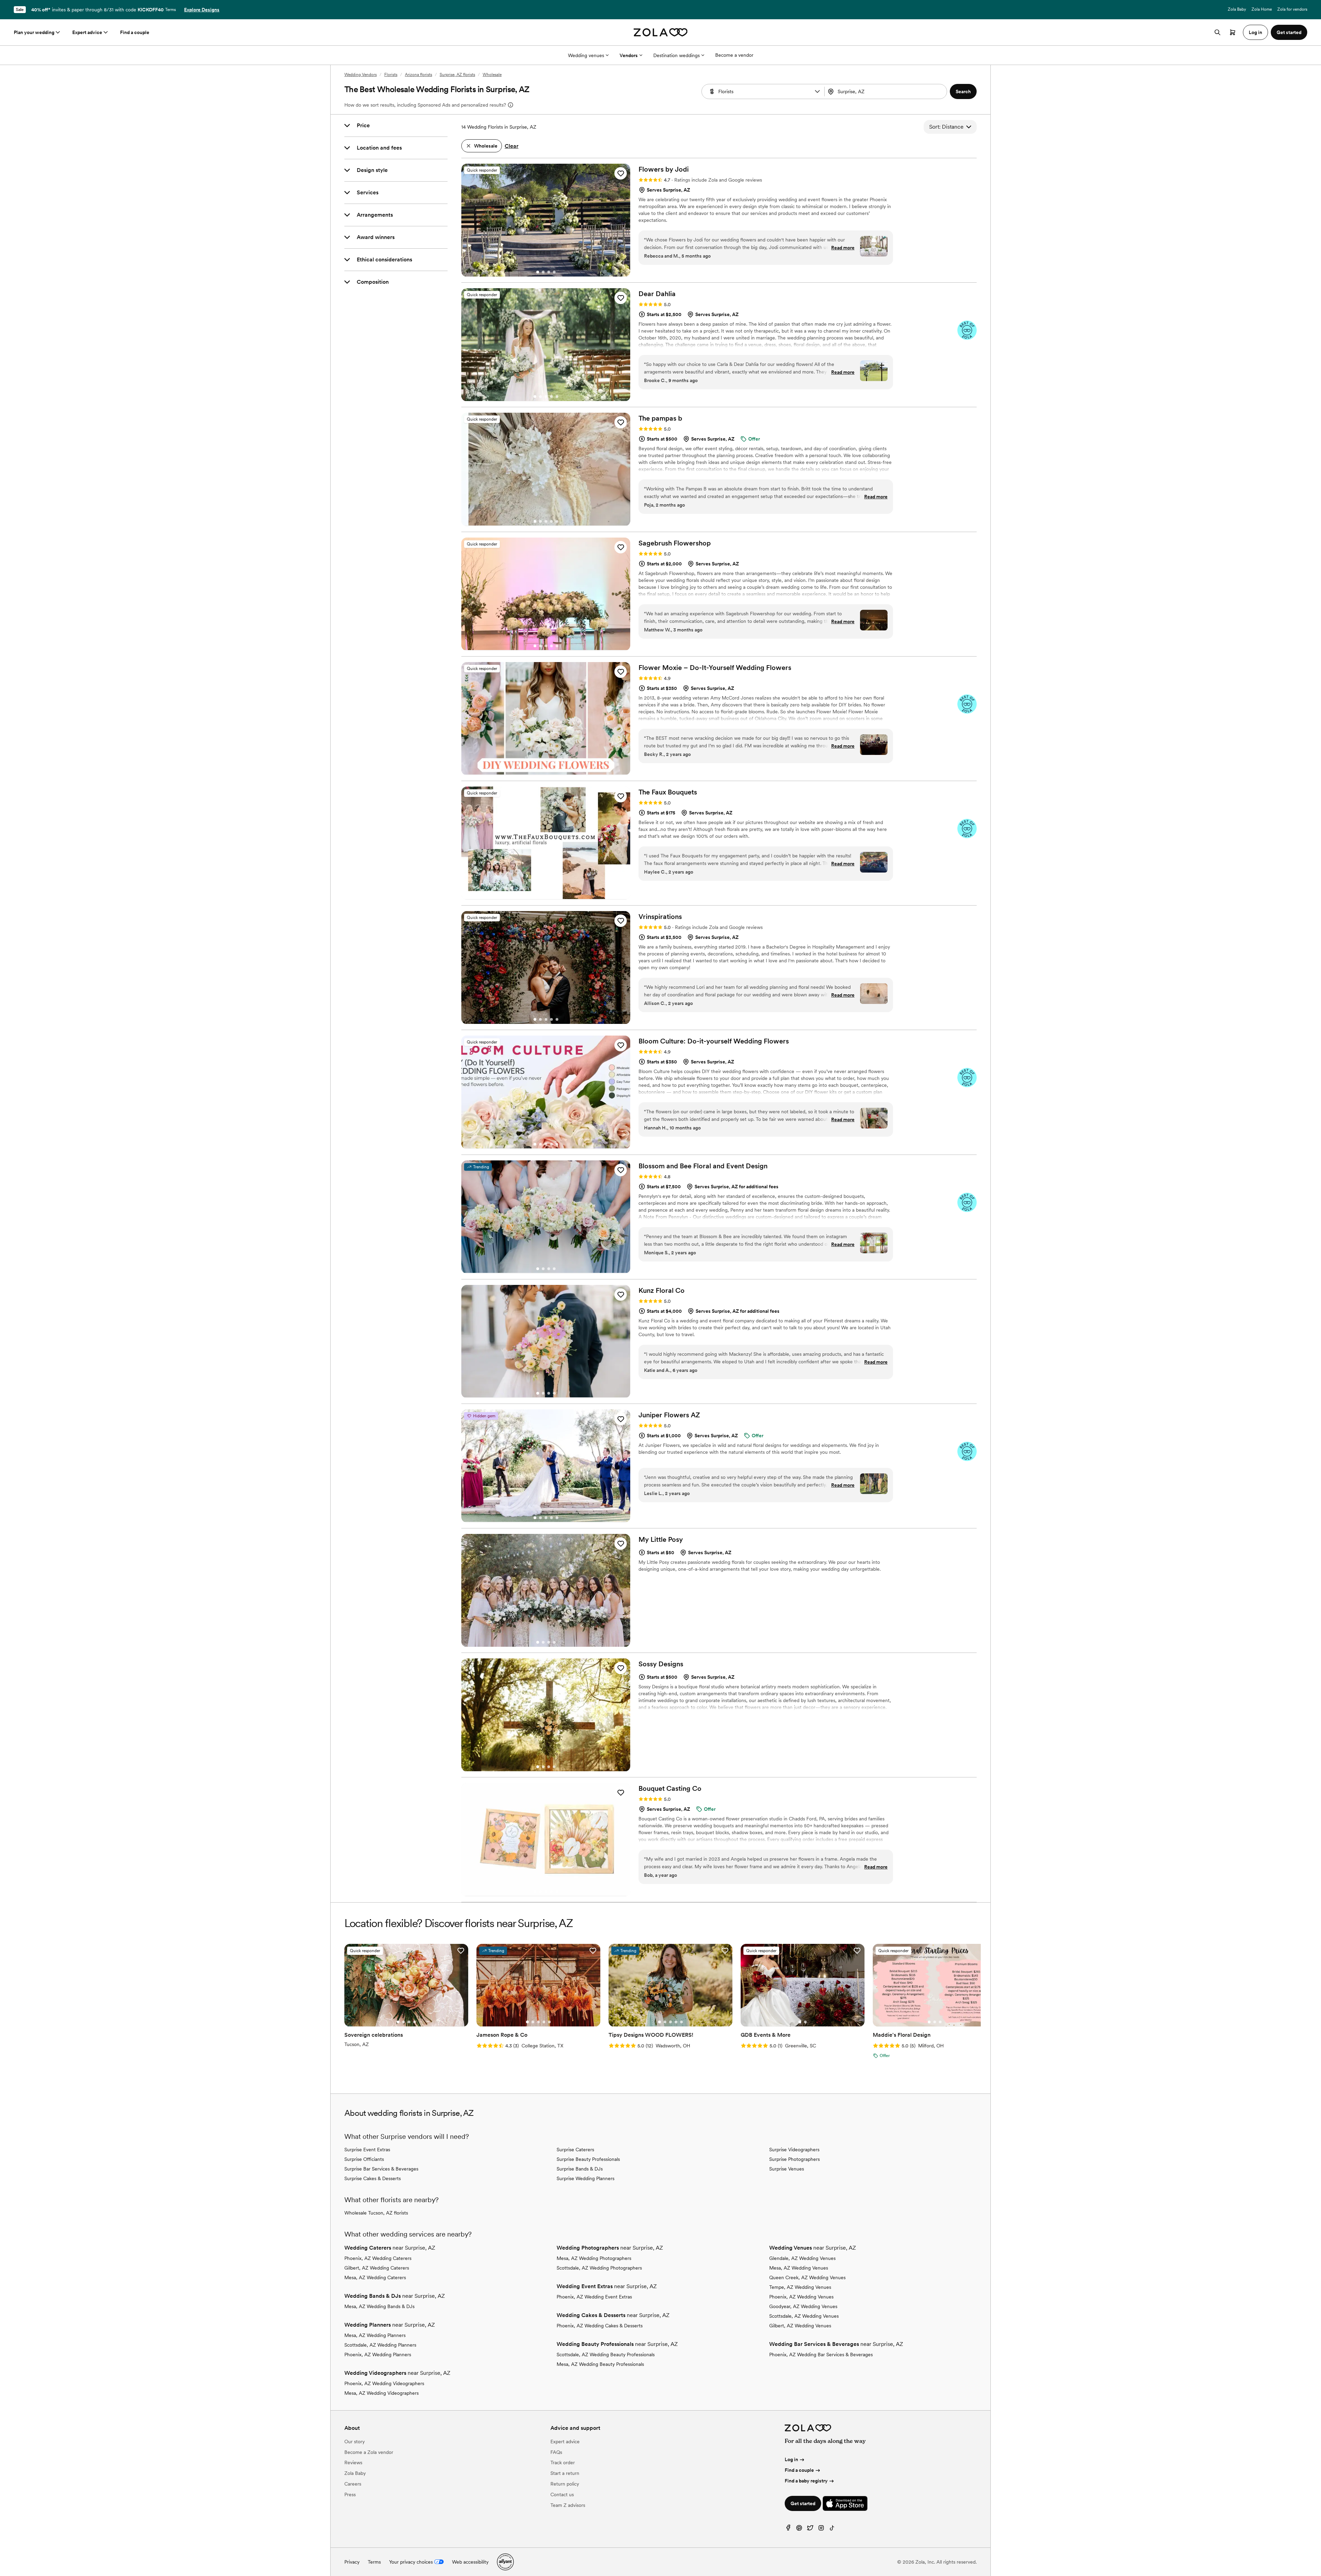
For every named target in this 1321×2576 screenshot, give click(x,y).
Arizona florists (418, 75)
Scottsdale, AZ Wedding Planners (380, 2345)
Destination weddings (676, 55)
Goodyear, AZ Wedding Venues (803, 2306)
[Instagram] (821, 2529)
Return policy (565, 2484)
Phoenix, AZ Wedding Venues (801, 2297)
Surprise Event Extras (367, 2150)
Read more (843, 248)
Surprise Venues (787, 2169)
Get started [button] (1289, 32)
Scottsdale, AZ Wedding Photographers (599, 2268)
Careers (353, 2484)
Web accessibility (470, 2562)
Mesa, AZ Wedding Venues (799, 2268)
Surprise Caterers (575, 2150)
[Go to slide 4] (554, 272)
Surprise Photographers (794, 2159)
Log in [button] (1255, 32)
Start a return (565, 2473)
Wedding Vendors (361, 75)
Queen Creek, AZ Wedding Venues (807, 2277)
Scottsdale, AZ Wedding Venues (804, 2316)
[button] (817, 91)
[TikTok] (832, 2529)
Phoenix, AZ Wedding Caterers (378, 2258)
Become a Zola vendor (369, 2452)
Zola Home (1262, 9)
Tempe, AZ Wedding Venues (800, 2287)
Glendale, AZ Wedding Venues (802, 2258)
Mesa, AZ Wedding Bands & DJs (379, 2306)
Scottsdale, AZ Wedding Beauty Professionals (606, 2355)
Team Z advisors (568, 2505)
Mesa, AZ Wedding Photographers (594, 2258)
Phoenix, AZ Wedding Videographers (384, 2383)
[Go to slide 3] (549, 272)
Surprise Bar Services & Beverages (381, 2169)
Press (350, 2494)
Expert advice (87, 32)
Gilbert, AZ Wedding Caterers (377, 2268)
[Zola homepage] (661, 32)
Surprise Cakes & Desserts (373, 2178)
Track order (563, 2463)
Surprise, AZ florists (457, 75)
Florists (391, 75)
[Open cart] (1233, 32)
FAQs (556, 2452)
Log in (791, 2459)
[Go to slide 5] (557, 397)
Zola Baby (1237, 9)
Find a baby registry (806, 2481)
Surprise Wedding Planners (586, 2178)
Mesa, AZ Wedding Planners (375, 2335)
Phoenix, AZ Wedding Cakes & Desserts (600, 2326)
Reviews (353, 2463)
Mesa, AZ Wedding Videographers (382, 2393)
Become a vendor (734, 55)
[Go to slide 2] (543, 272)
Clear (512, 146)
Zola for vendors (1292, 9)
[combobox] (887, 91)
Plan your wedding (34, 32)
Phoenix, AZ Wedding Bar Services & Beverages (821, 2355)
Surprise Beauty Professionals (588, 2159)
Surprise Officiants (364, 2159)
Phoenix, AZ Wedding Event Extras (594, 2297)
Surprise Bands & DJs (580, 2169)
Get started (803, 2503)
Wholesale (492, 75)
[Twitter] (810, 2529)
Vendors (629, 55)
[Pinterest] (799, 2529)
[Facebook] (788, 2529)
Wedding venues (586, 55)
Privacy (352, 2562)
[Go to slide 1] (538, 272)
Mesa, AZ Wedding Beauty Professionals (600, 2364)
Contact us (562, 2494)
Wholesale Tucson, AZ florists (376, 2213)
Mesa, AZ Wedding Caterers (375, 2277)
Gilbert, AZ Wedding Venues (800, 2326)
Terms (170, 10)
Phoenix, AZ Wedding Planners (378, 2355)
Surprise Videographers (794, 2150)
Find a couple (135, 32)
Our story (355, 2442)
